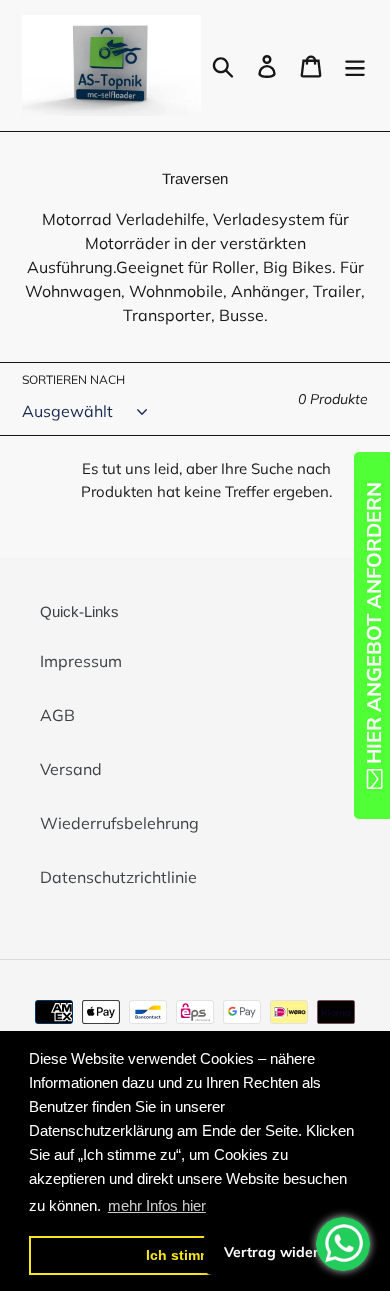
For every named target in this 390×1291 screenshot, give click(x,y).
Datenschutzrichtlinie (118, 877)
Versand (71, 769)
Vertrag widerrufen (289, 1252)
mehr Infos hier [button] (157, 1205)
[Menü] (355, 66)
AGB (57, 715)
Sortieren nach (73, 379)
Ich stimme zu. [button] (195, 1255)
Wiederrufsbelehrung (119, 823)
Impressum (81, 661)
